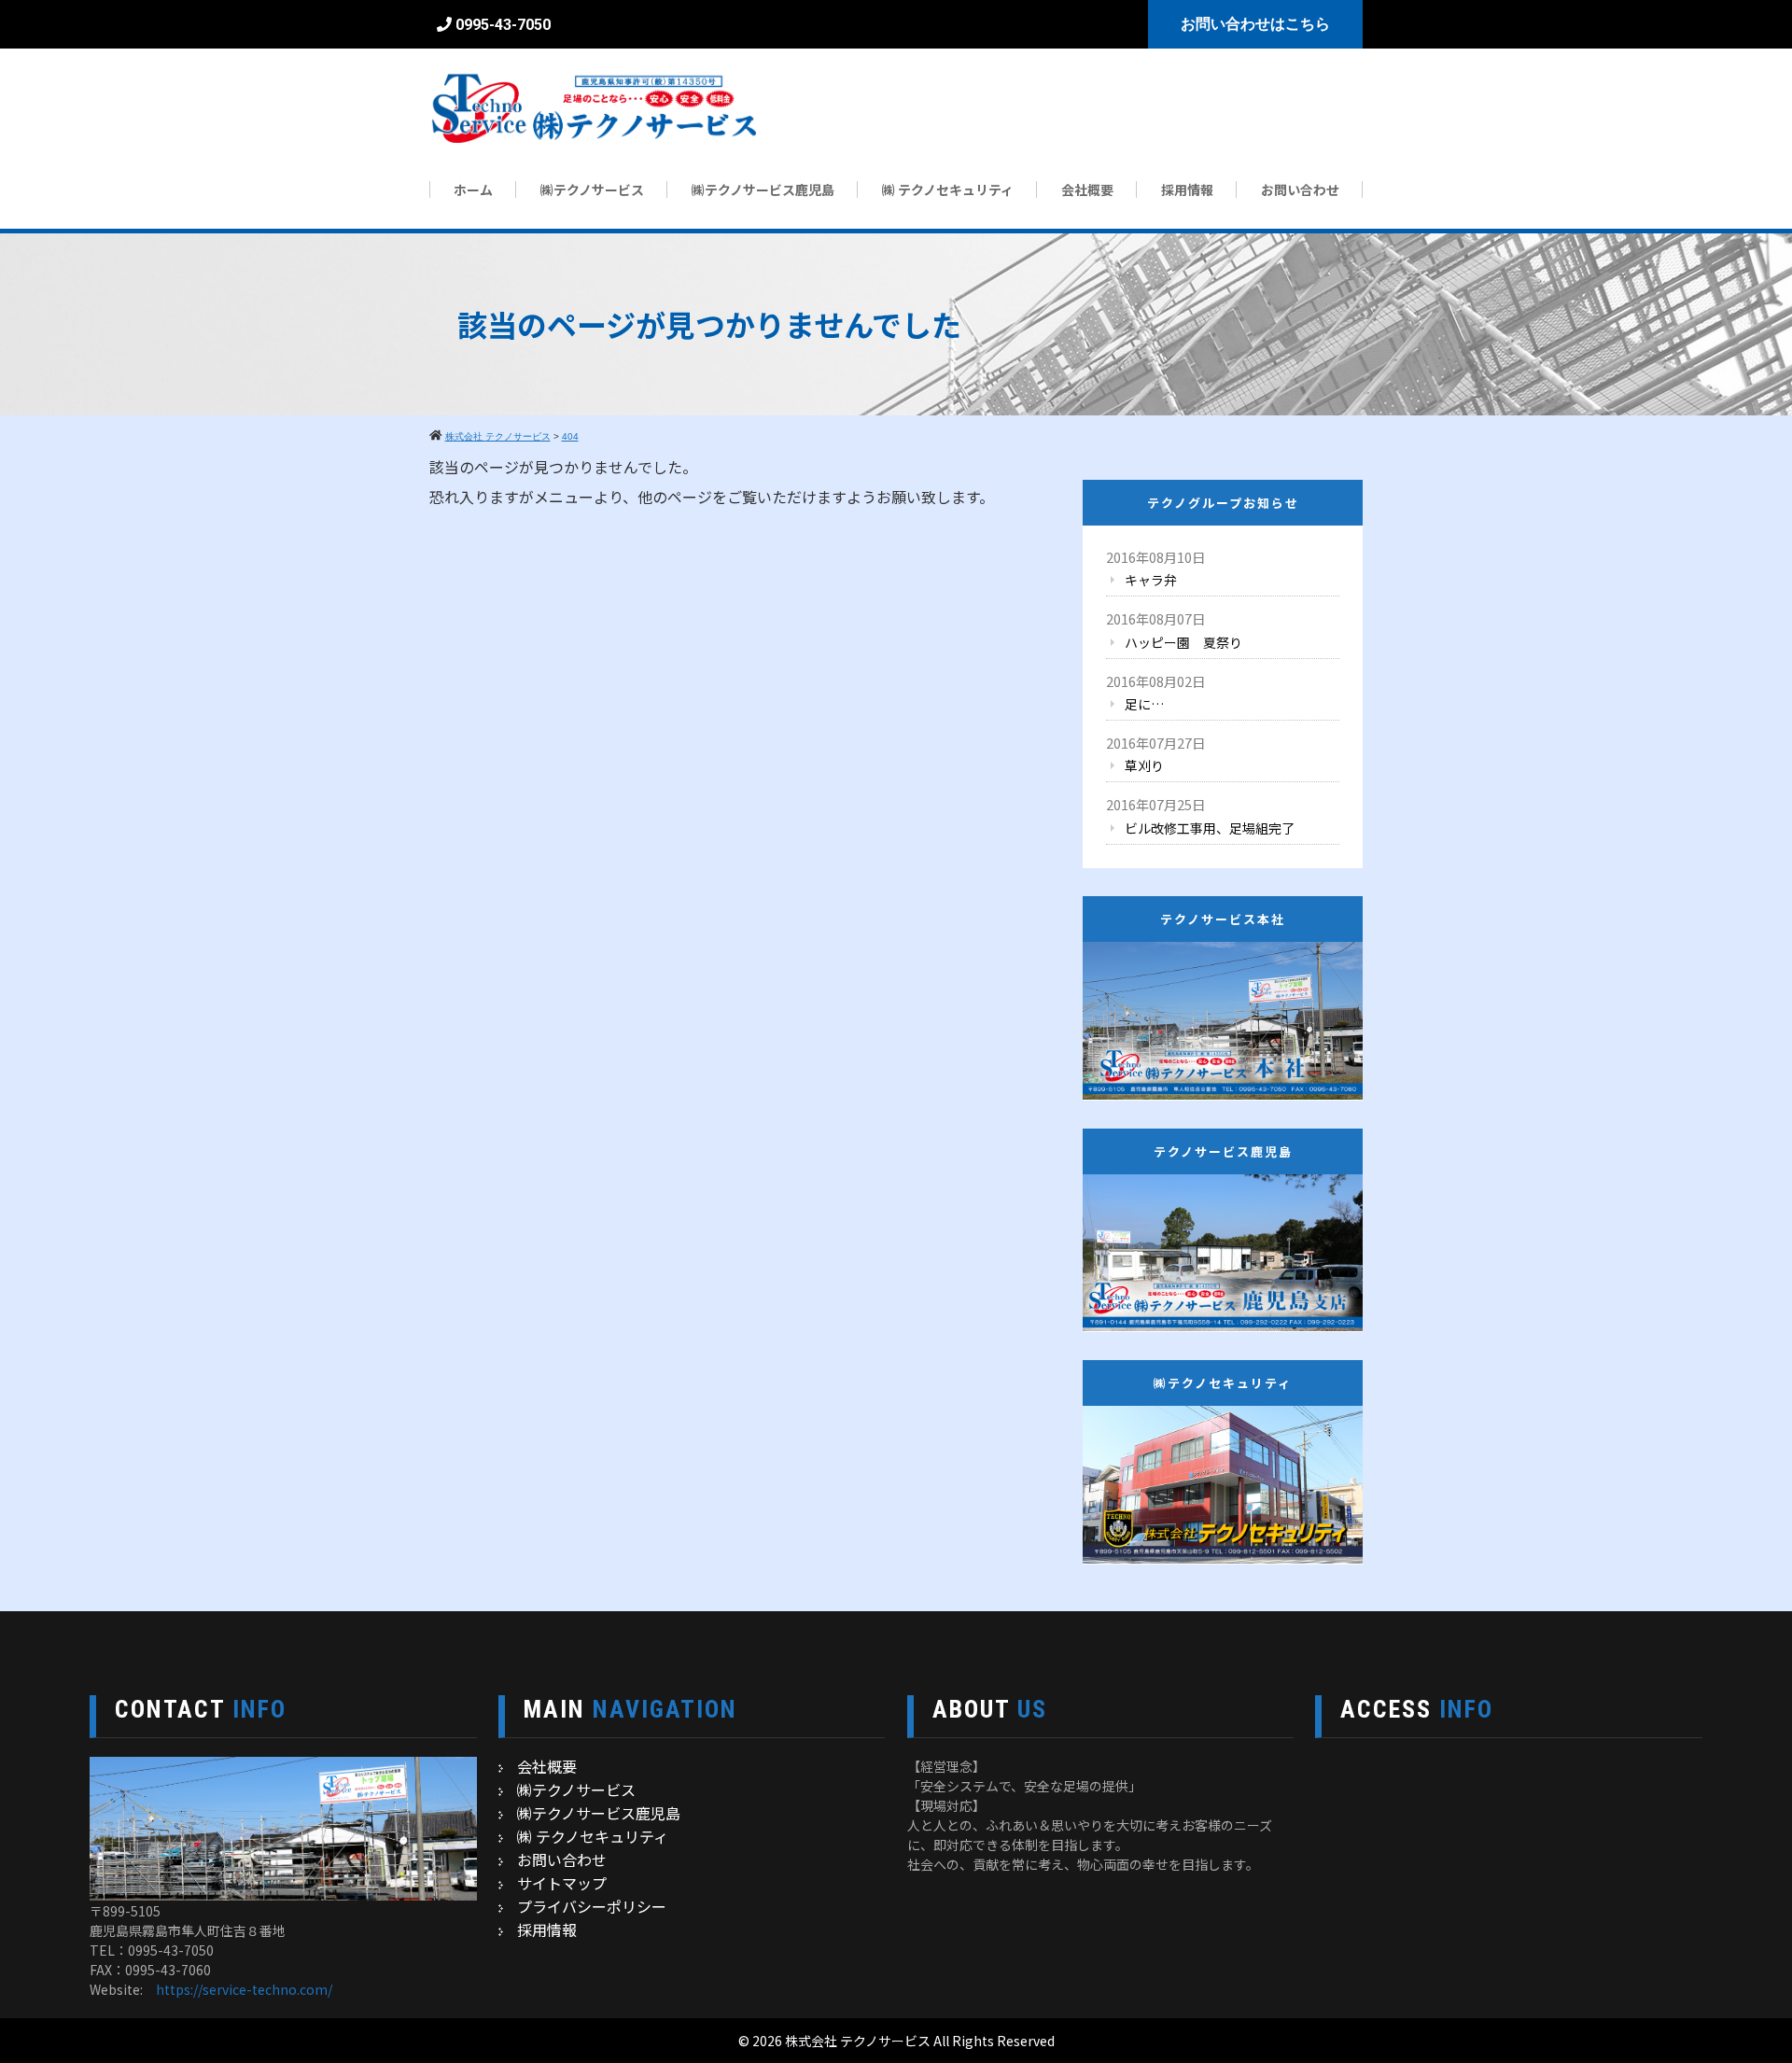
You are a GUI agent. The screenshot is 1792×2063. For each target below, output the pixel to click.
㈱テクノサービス (592, 189)
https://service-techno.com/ (244, 1989)
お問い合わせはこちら (1255, 24)
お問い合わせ (1300, 189)
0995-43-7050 (503, 25)
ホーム (473, 189)
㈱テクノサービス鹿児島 (763, 189)
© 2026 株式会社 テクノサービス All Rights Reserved (896, 2041)
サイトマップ (562, 1883)
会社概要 (1087, 189)
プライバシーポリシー (592, 1906)
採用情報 (1187, 189)
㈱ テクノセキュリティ (948, 189)
